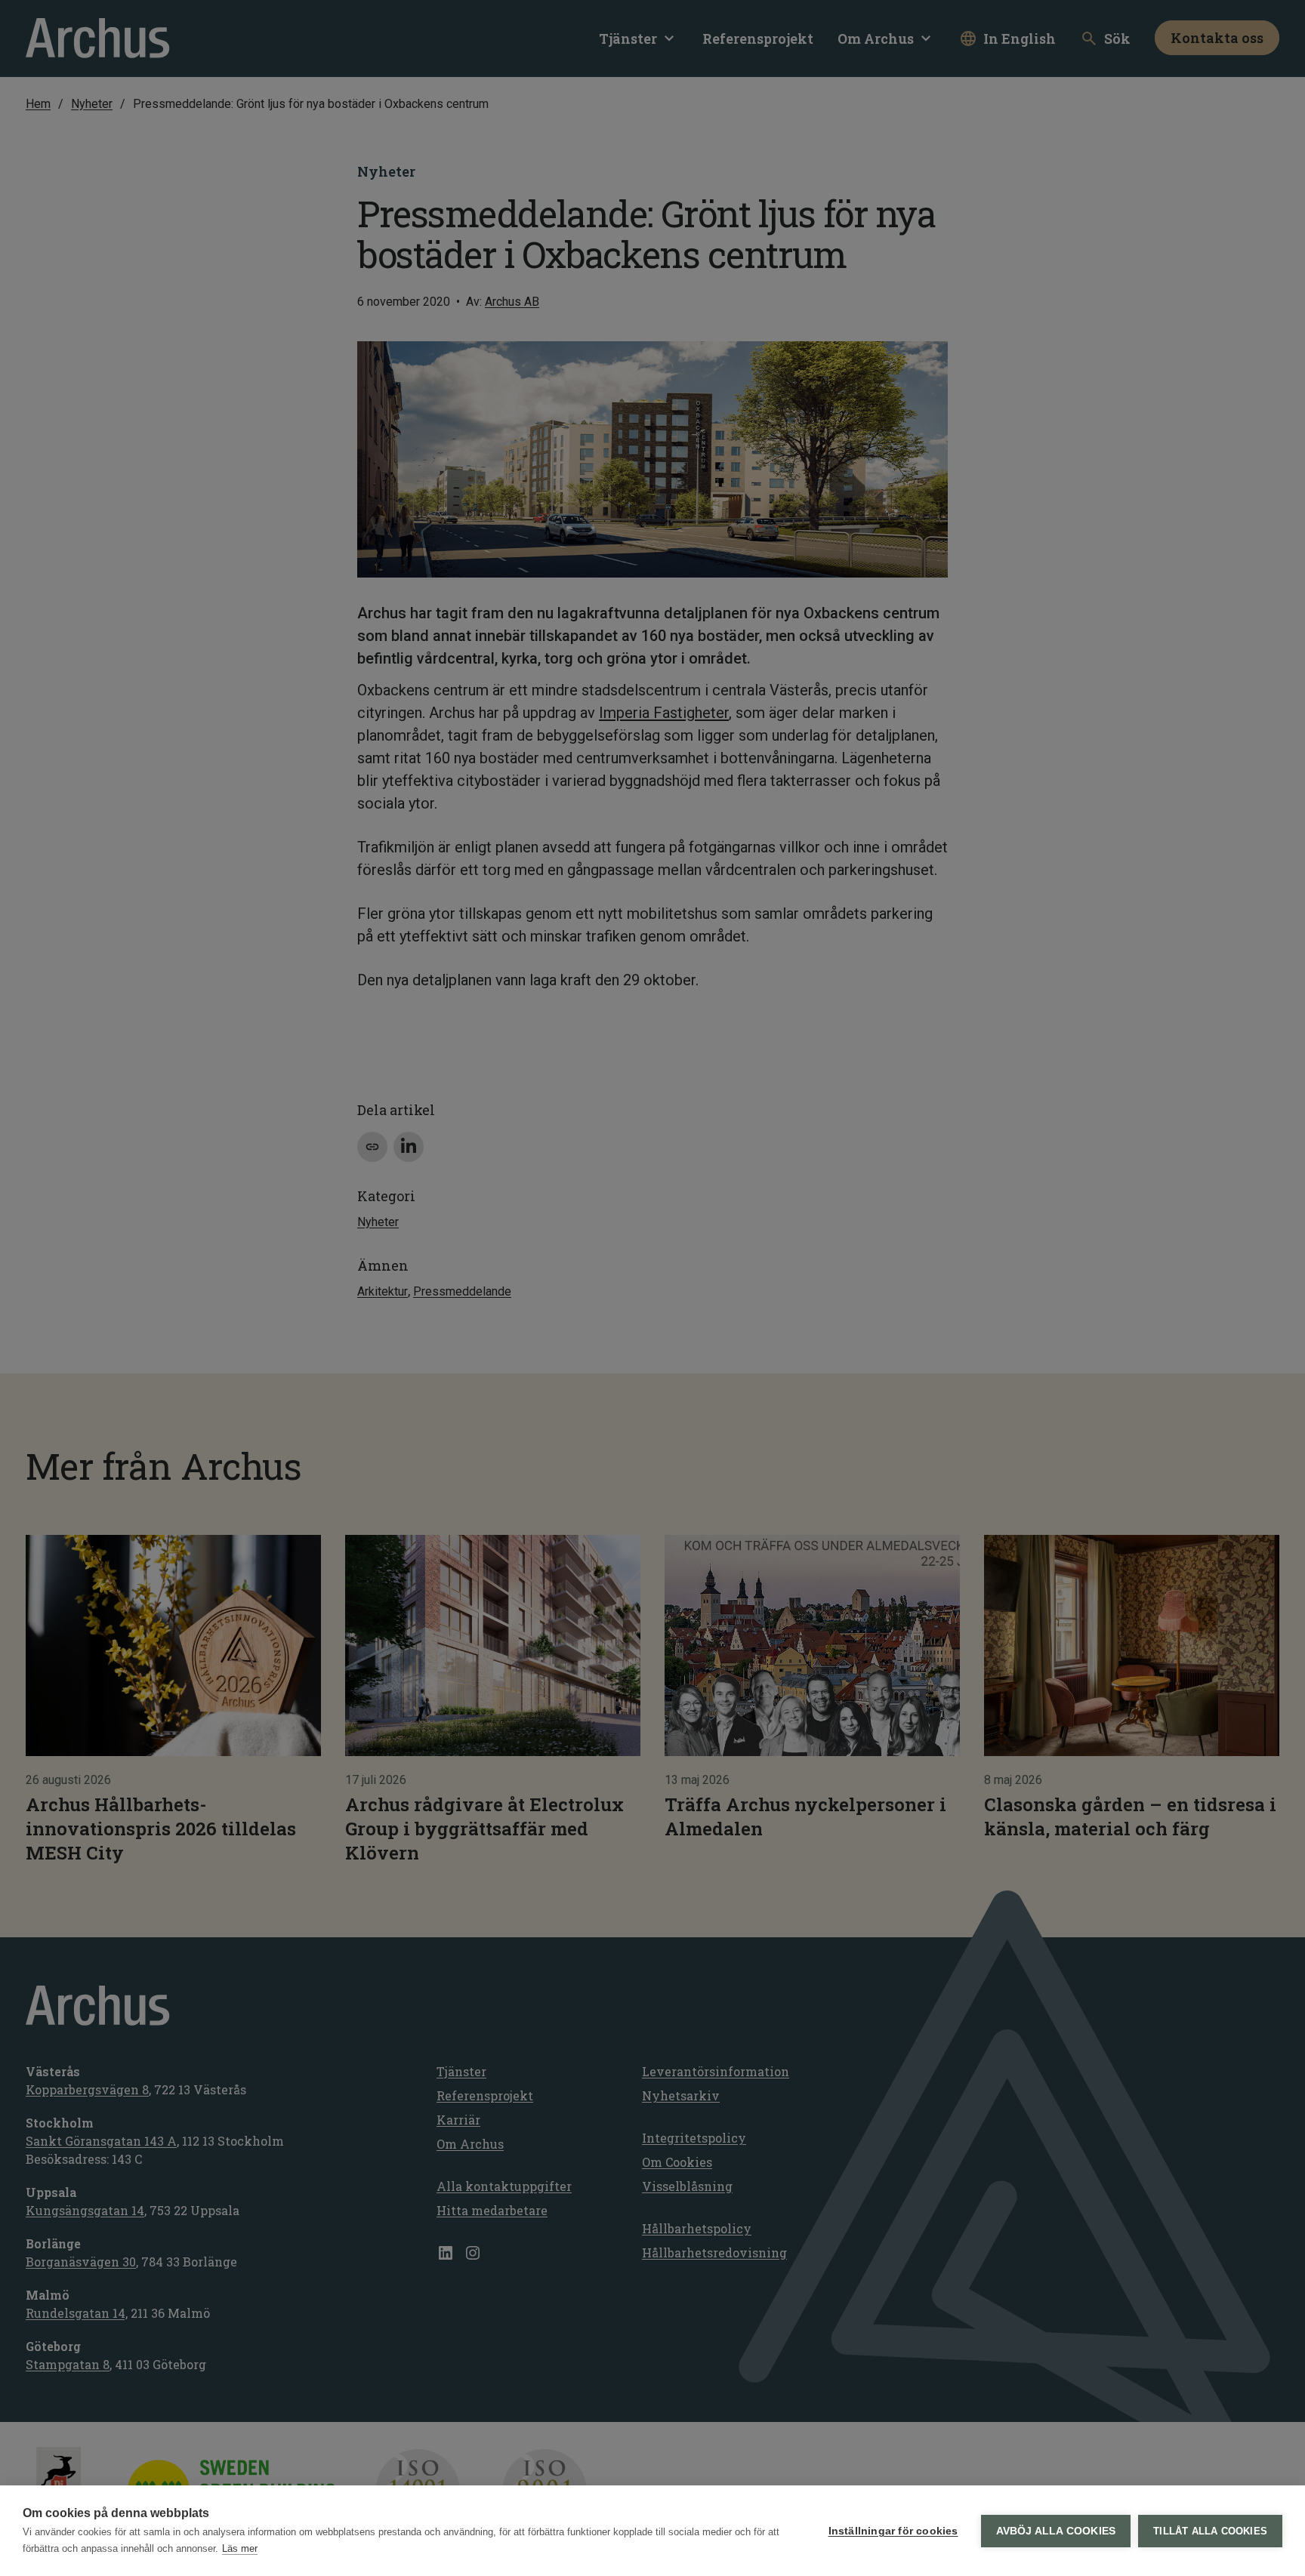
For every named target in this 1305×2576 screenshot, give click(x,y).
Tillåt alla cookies (1210, 2531)
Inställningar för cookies (893, 2531)
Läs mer (240, 2548)
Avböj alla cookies (1056, 2531)
